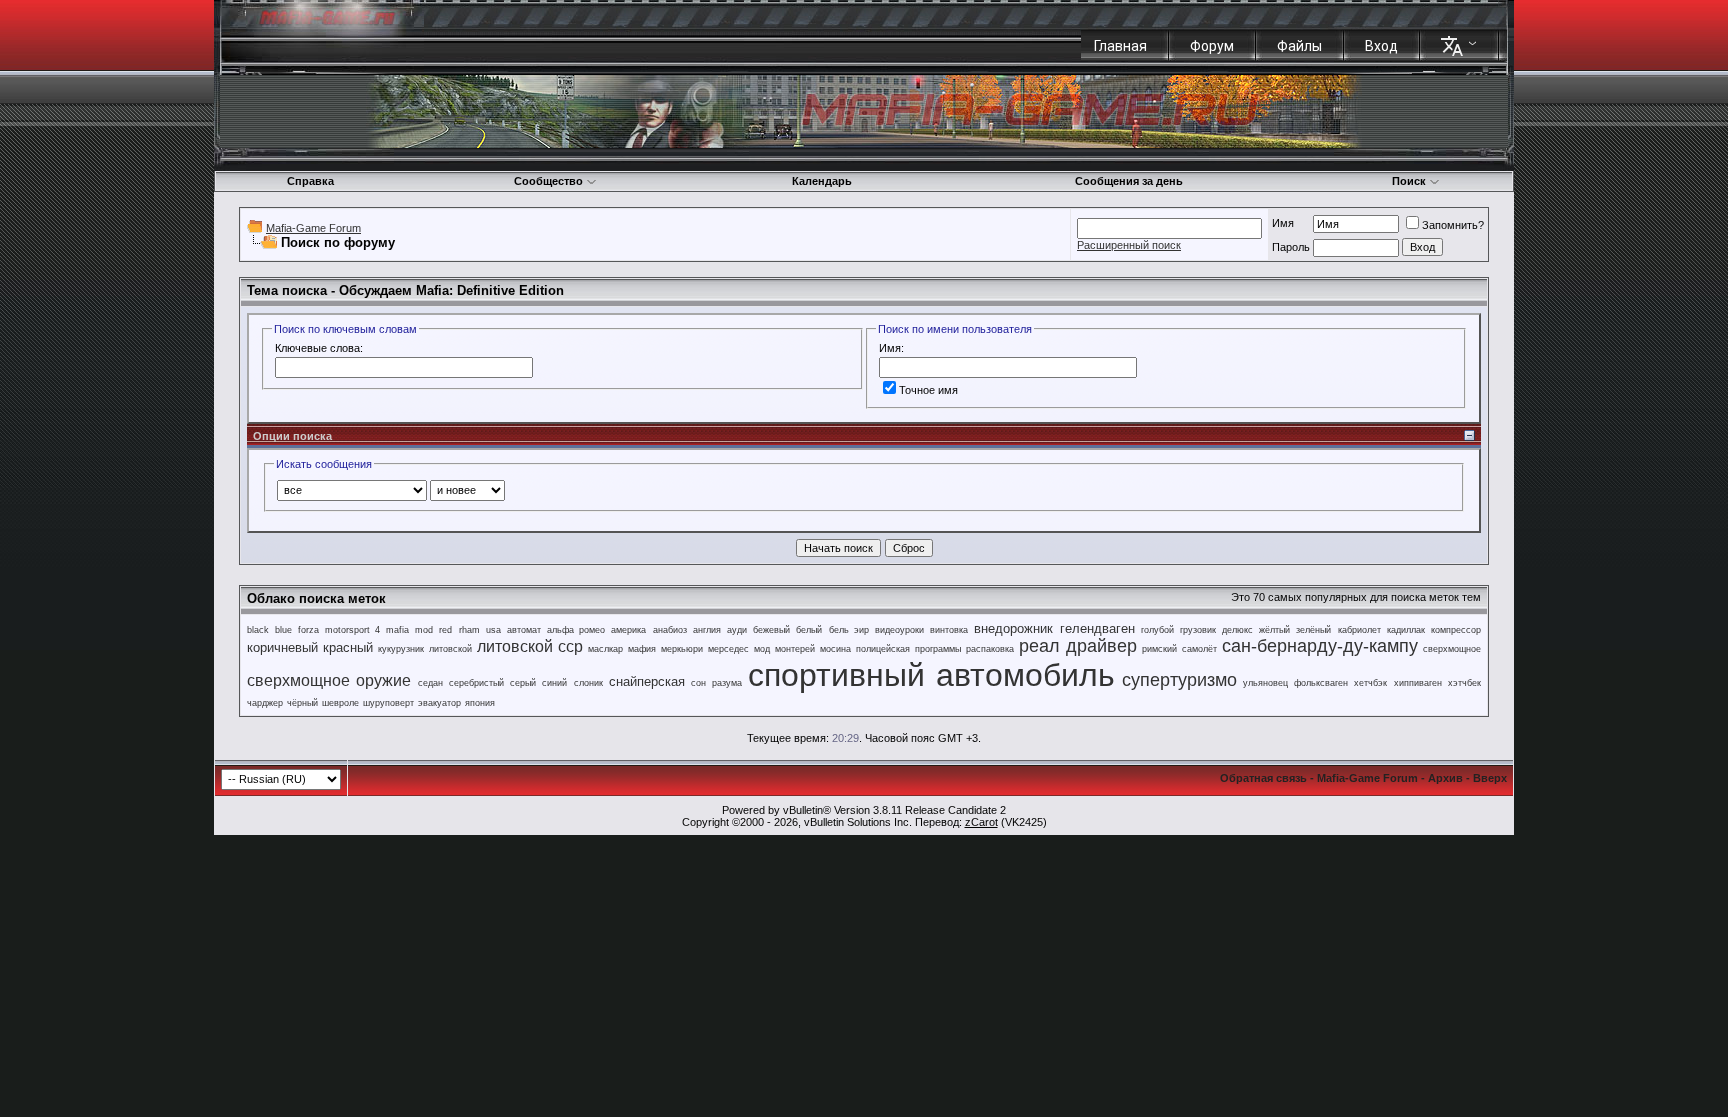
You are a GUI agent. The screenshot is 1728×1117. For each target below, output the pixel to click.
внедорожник (1013, 628)
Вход (1381, 46)
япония (480, 703)
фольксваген (1321, 683)
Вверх (1490, 778)
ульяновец (1265, 683)
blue (283, 630)
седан (430, 683)
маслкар (605, 649)
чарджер (265, 703)
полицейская (883, 649)
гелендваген (1097, 628)
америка (628, 630)
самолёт (1199, 649)
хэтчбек (1464, 683)
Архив (1445, 778)
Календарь (822, 181)
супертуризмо (1179, 680)
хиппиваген (1418, 683)
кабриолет (1359, 630)
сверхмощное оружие (329, 680)
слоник (588, 683)
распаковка (990, 649)
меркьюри (682, 649)
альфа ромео (576, 630)
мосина (835, 649)
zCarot (981, 822)
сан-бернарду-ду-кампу (1320, 646)
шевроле (340, 703)
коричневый (282, 647)
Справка (310, 181)
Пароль (1291, 247)
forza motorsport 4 (338, 630)
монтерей (795, 649)
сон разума (716, 683)
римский (1159, 649)
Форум (1212, 46)
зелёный (1313, 630)
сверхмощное (1452, 649)
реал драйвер (1078, 646)
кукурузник (401, 649)
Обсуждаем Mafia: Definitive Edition (451, 290)
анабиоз (670, 630)
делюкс (1237, 630)
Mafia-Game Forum (313, 228)
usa (493, 630)
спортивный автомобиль (931, 675)
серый (523, 683)
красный (348, 647)
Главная (1120, 46)
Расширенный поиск (1129, 245)
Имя (1283, 223)
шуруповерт (388, 703)
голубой (1157, 630)
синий (554, 683)
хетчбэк (1370, 683)
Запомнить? (1453, 225)
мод (762, 649)
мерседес (728, 649)
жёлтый (1274, 630)
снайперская (647, 681)
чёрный (302, 703)
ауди (737, 630)
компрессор (1456, 630)
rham (469, 630)
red (445, 630)
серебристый (476, 683)
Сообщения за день (1129, 181)
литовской (450, 649)
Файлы (1299, 46)
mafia (397, 630)
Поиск (1409, 181)
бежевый (771, 630)
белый (809, 630)
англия (707, 630)
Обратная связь (1263, 778)
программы (938, 649)
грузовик (1198, 630)
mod (424, 630)
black (258, 630)
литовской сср (530, 646)
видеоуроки (899, 630)
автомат (524, 630)
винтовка (949, 630)
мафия (642, 649)
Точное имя (928, 390)
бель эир (849, 630)
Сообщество (548, 181)
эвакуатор (439, 703)
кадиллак (1406, 630)
